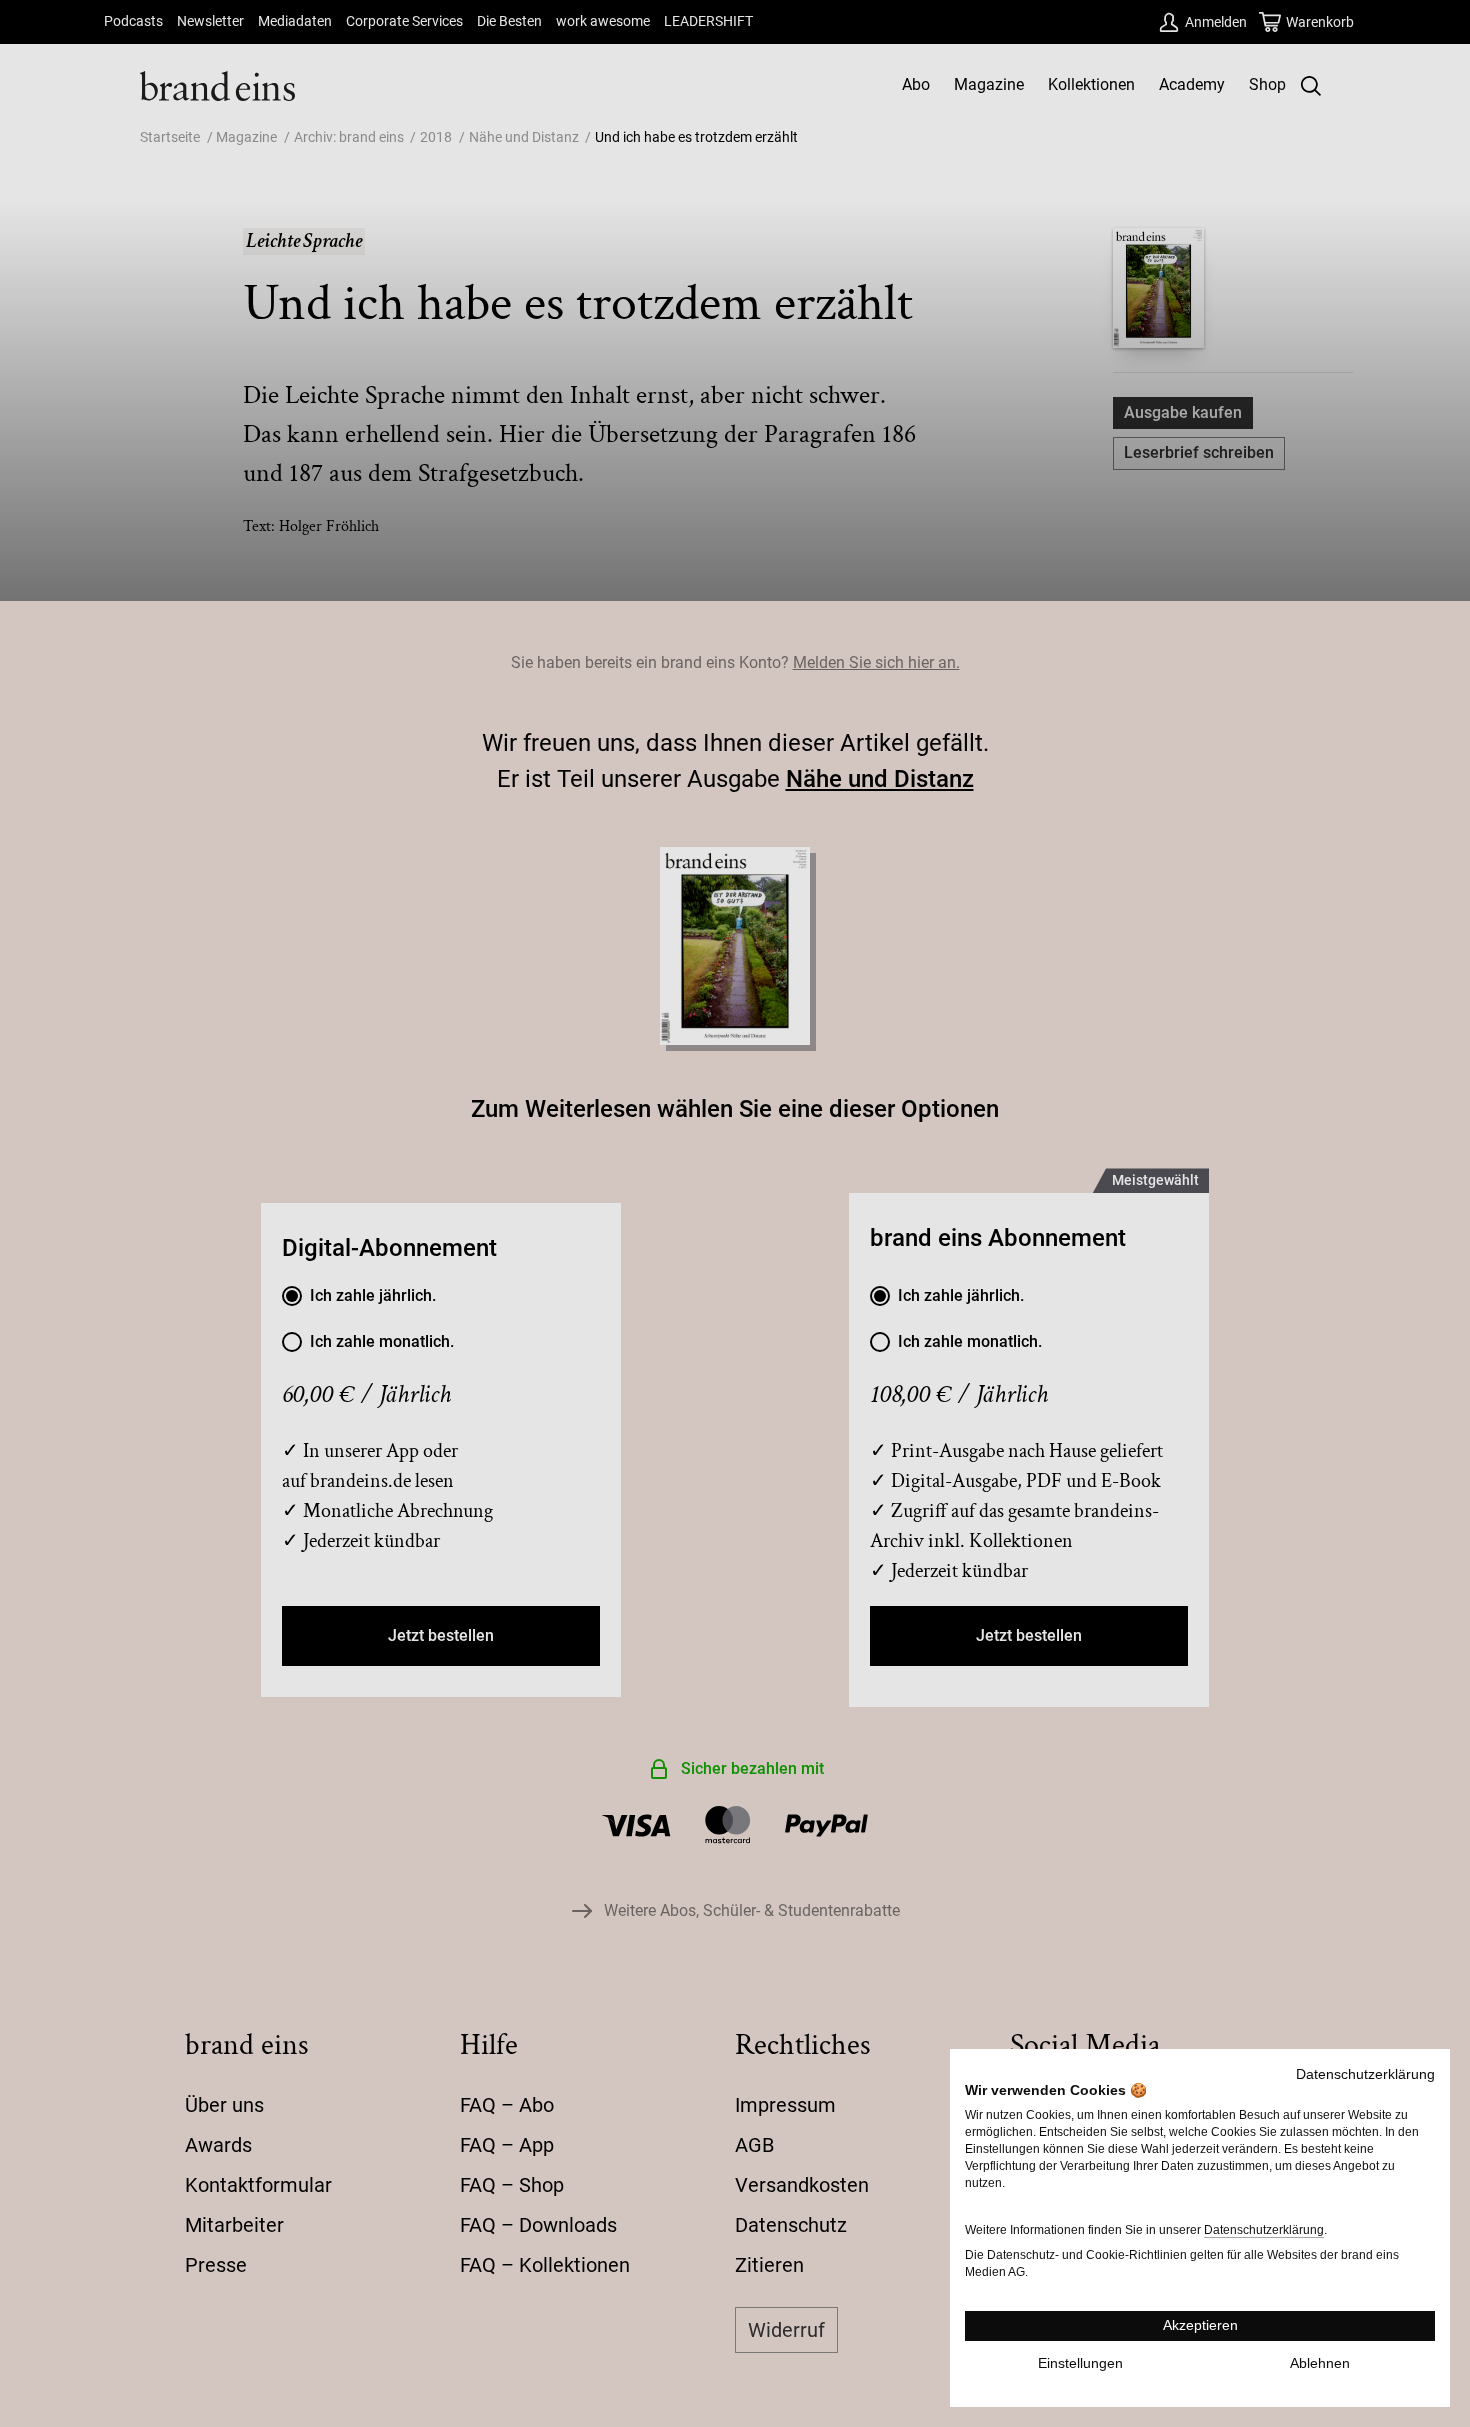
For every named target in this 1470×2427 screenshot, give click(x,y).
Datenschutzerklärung (1365, 2074)
